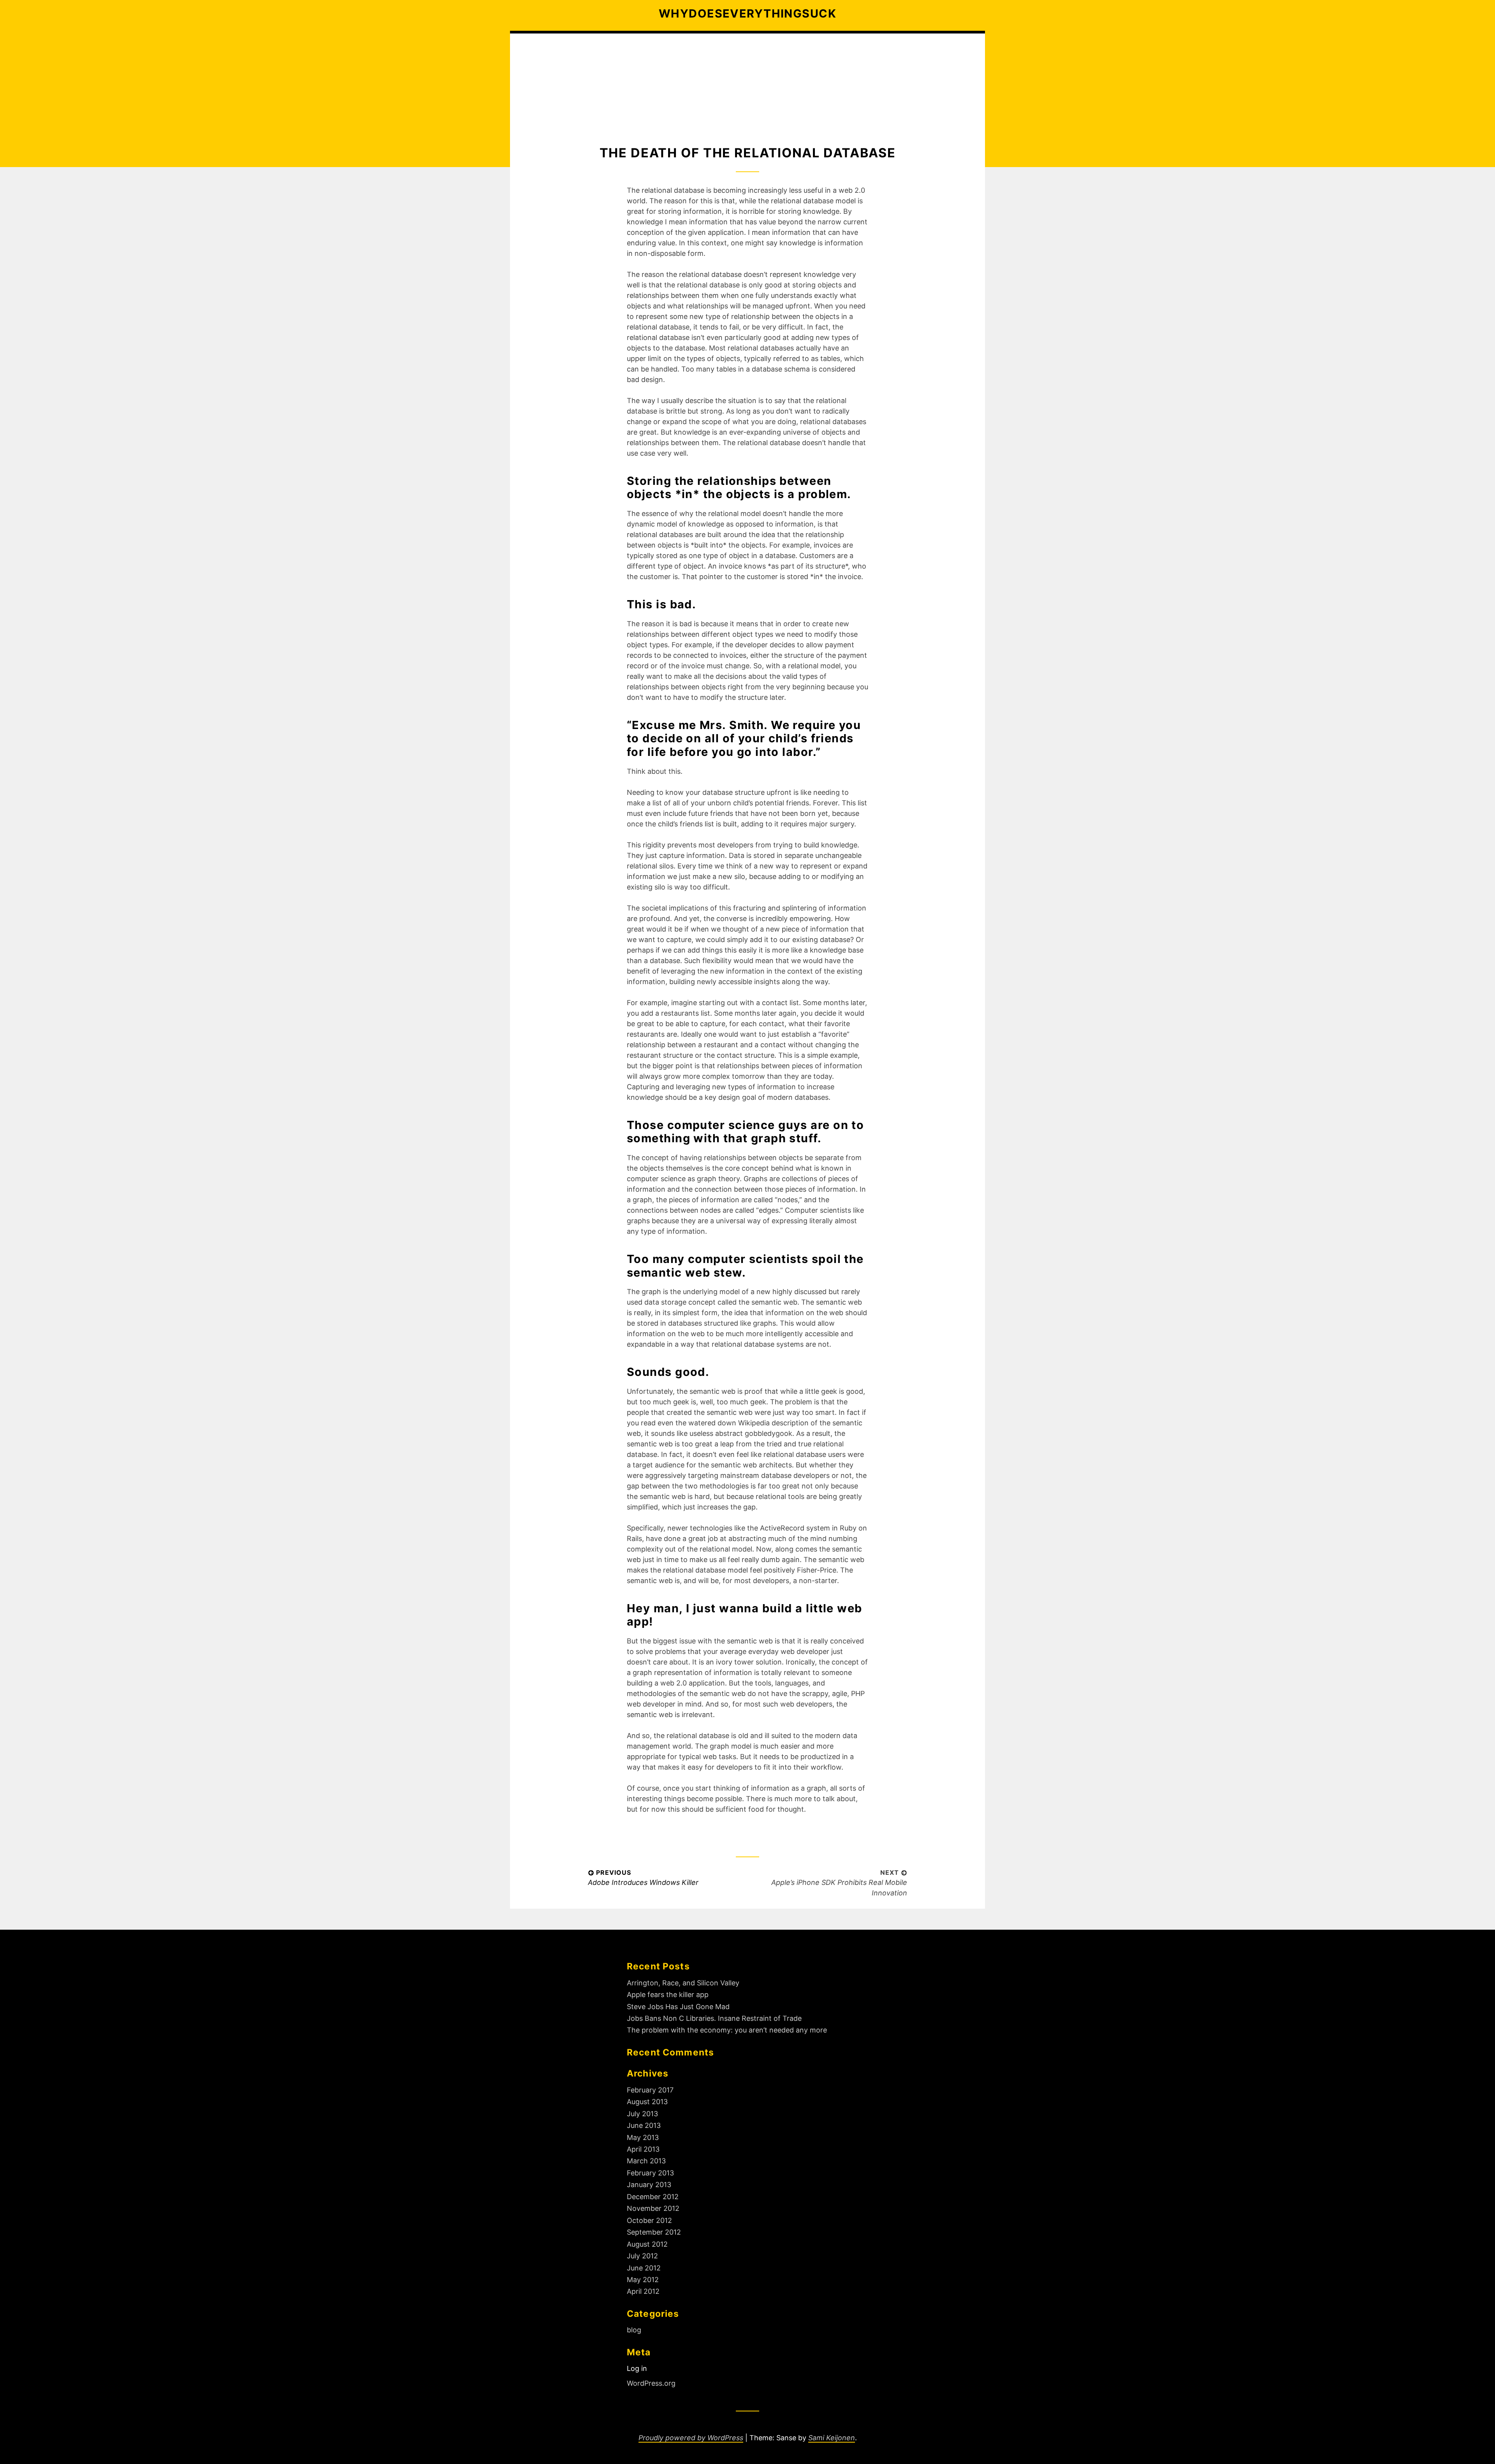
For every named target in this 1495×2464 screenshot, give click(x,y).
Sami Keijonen (832, 2438)
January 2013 (649, 2185)
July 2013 (642, 2114)
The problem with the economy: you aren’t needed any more (727, 2030)
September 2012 (654, 2232)
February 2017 (650, 2090)
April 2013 (643, 2149)
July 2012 (642, 2256)
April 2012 (643, 2291)
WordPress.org (651, 2383)
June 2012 (644, 2268)
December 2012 (653, 2197)
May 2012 (643, 2280)
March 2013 (646, 2161)
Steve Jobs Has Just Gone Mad (678, 2007)
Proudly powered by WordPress (691, 2438)
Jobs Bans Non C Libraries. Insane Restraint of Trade (714, 2018)
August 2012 (647, 2244)
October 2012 (649, 2220)
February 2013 (650, 2173)
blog (634, 2330)
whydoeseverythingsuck (747, 13)
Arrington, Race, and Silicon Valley (683, 1983)
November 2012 (653, 2208)
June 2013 (644, 2125)
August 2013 (647, 2102)
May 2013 (643, 2137)
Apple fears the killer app (668, 1995)
